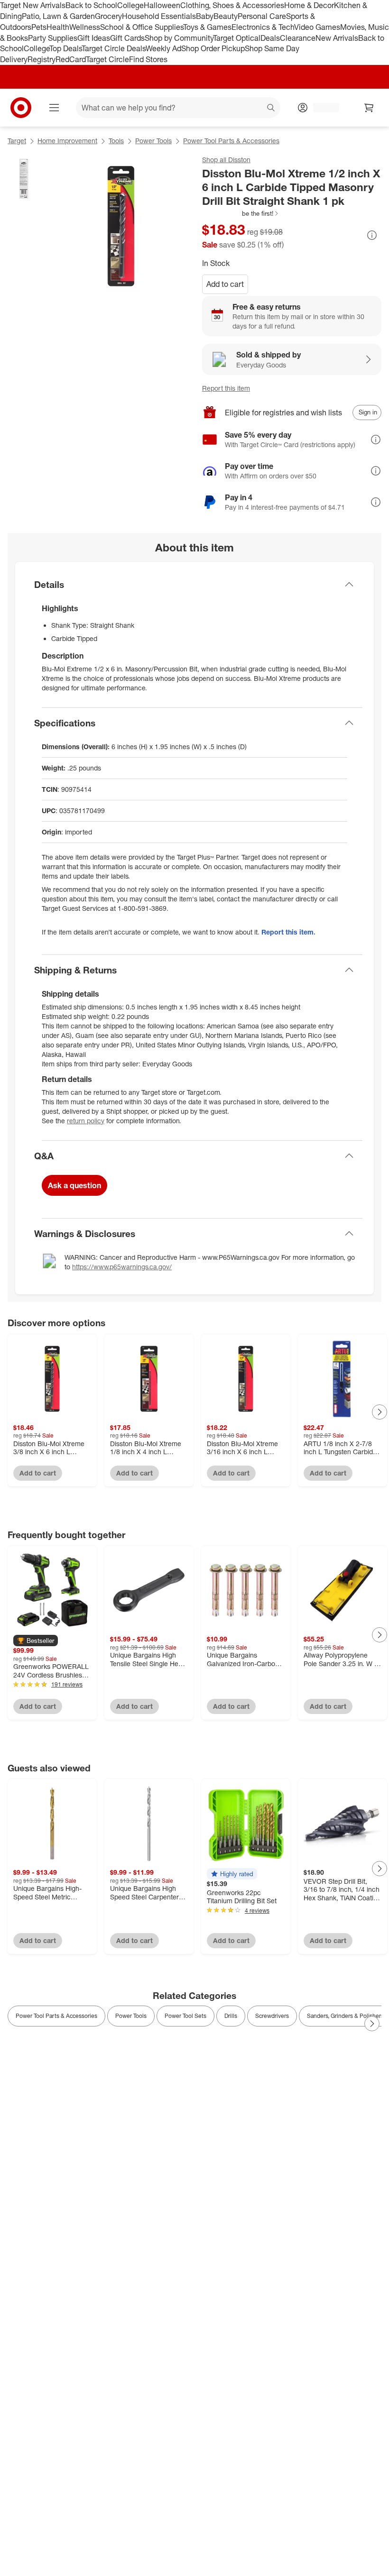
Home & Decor (309, 5)
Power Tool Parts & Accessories (231, 141)
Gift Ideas (94, 38)
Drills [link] (231, 2016)
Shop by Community (179, 38)
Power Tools (153, 141)
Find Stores (148, 59)
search (271, 109)
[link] (241, 213)
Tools (116, 141)
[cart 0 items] (369, 108)
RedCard (71, 59)
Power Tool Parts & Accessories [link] (56, 2016)
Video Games (317, 27)
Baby (205, 16)
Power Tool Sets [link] (185, 2016)
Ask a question (74, 1185)
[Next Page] (380, 1412)
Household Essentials (159, 16)
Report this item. (288, 932)
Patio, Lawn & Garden (58, 16)
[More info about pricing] (372, 235)
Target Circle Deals (114, 48)
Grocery (108, 16)
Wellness (85, 27)
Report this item (226, 388)
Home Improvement (67, 141)
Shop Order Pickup (213, 48)
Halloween (162, 5)
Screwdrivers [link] (272, 2016)
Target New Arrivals (33, 5)
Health (58, 27)
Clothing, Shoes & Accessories (232, 5)
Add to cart (225, 284)
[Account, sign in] (321, 108)
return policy (86, 1121)
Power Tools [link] (131, 2016)
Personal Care (262, 16)
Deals (270, 38)
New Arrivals (337, 38)
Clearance (298, 38)
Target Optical (237, 38)
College (130, 5)
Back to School (91, 5)
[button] (241, 213)
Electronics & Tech (263, 27)
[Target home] (21, 108)
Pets (39, 27)
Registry (42, 59)
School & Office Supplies (142, 27)
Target (17, 141)
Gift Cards (127, 38)
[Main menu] (54, 108)
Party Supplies (53, 38)
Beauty (226, 16)
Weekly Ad (163, 48)
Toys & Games (207, 27)
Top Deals (65, 48)
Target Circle (107, 59)
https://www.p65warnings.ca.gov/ (122, 1267)
